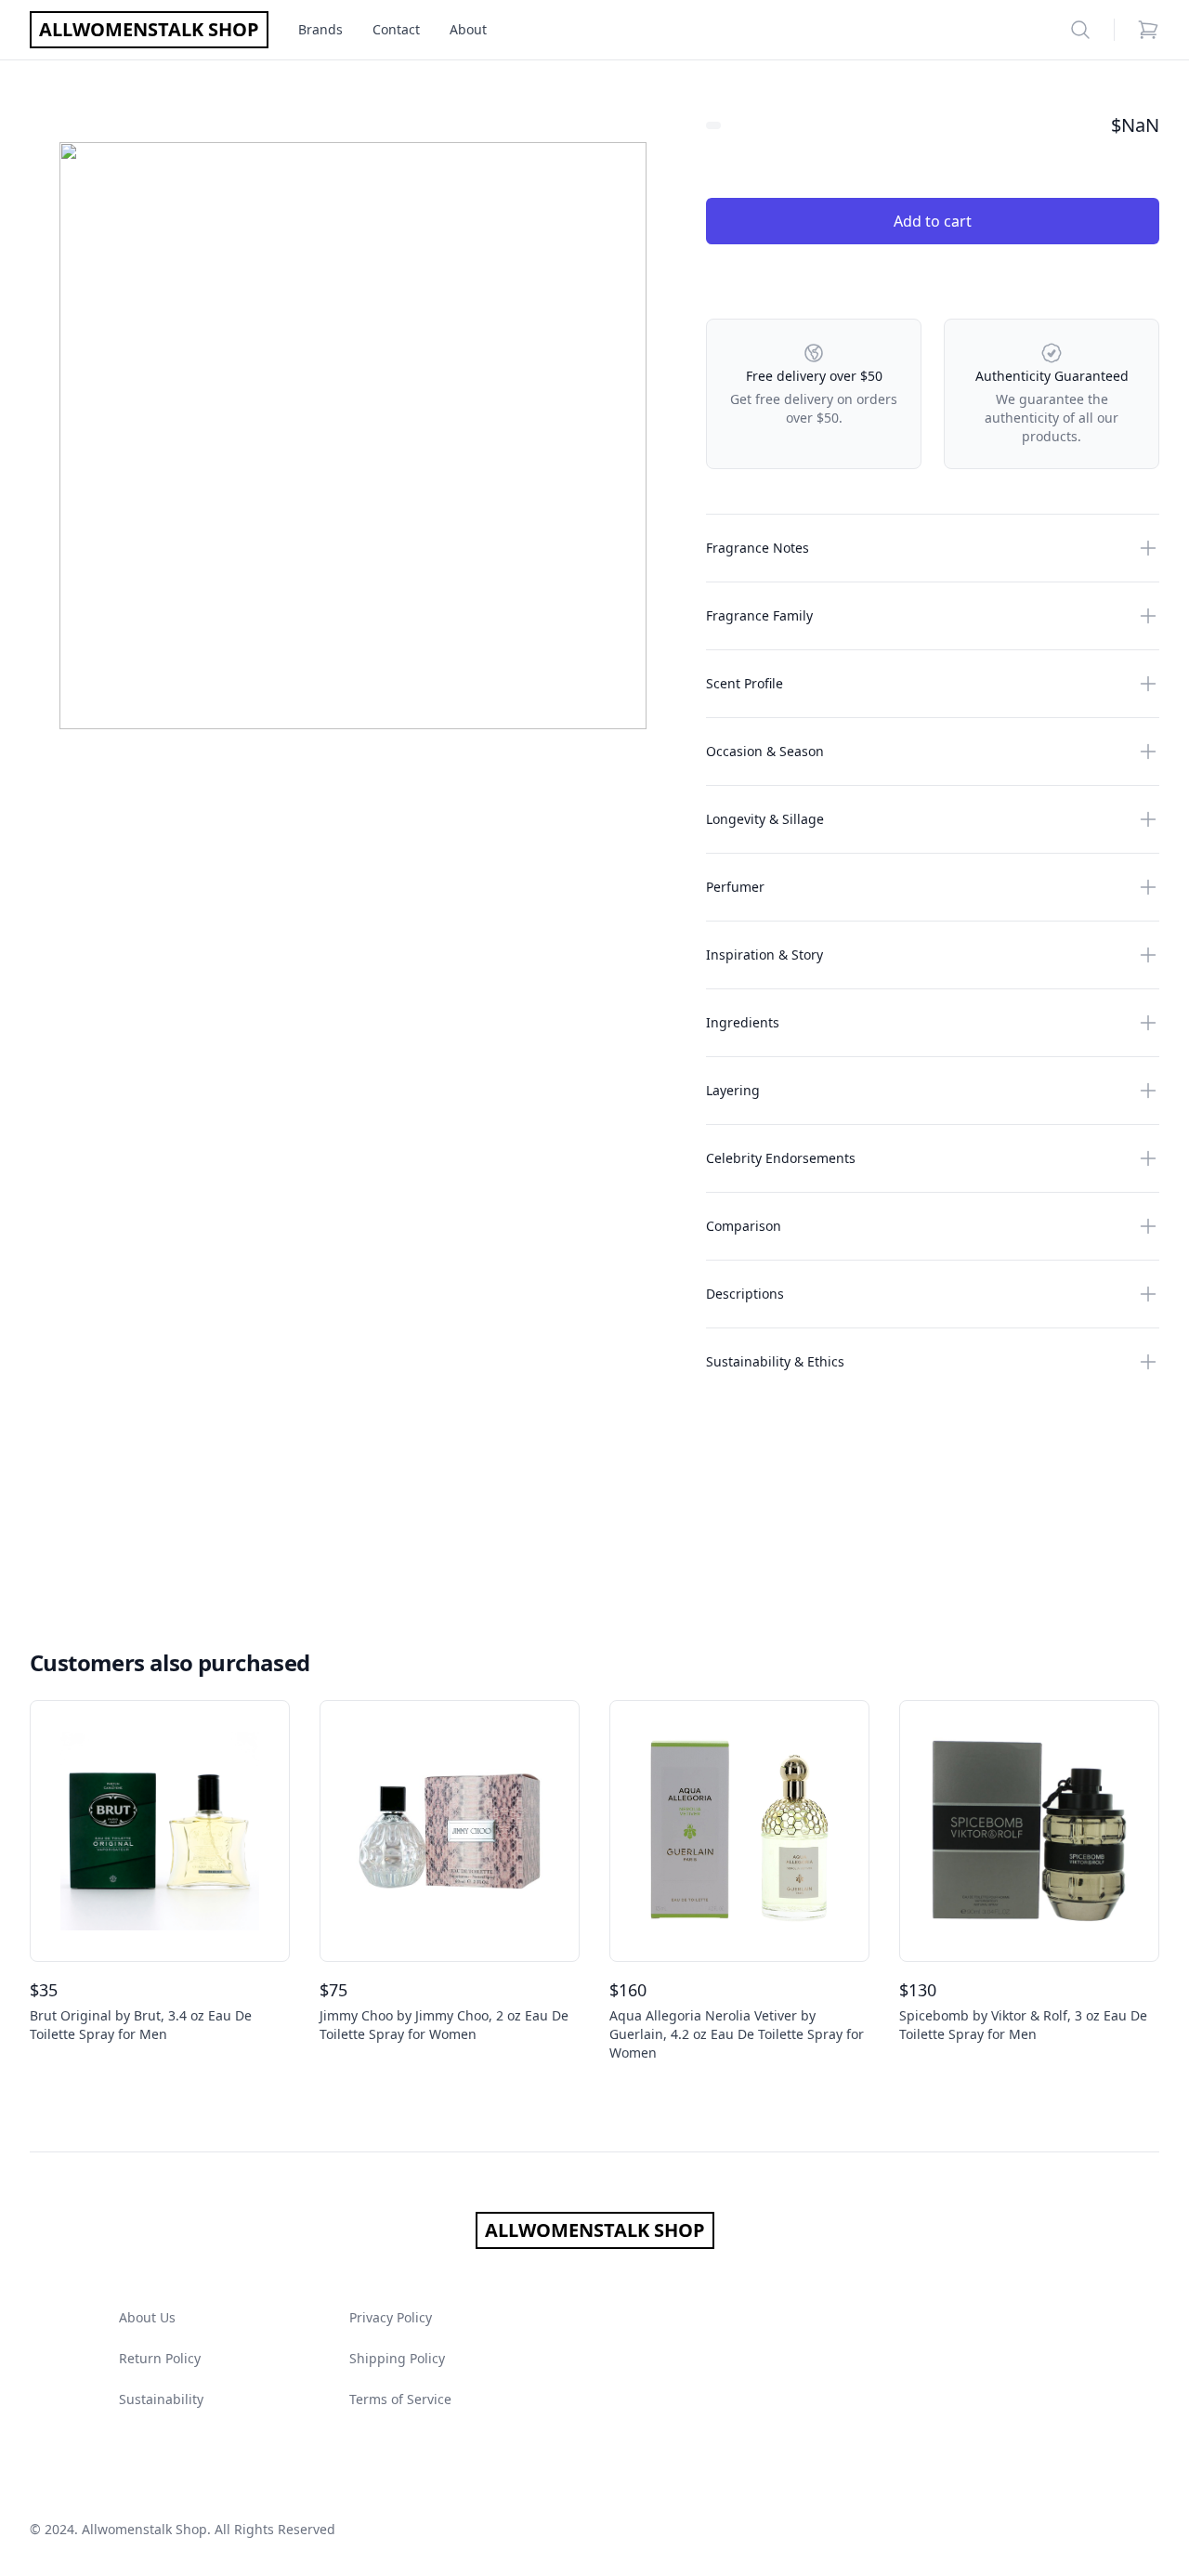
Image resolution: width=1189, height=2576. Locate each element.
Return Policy (160, 2358)
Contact (396, 29)
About (468, 29)
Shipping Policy (397, 2358)
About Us (147, 2317)
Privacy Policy (391, 2317)
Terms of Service (400, 2399)
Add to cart (933, 221)
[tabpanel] (353, 436)
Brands (320, 29)
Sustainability (161, 2399)
